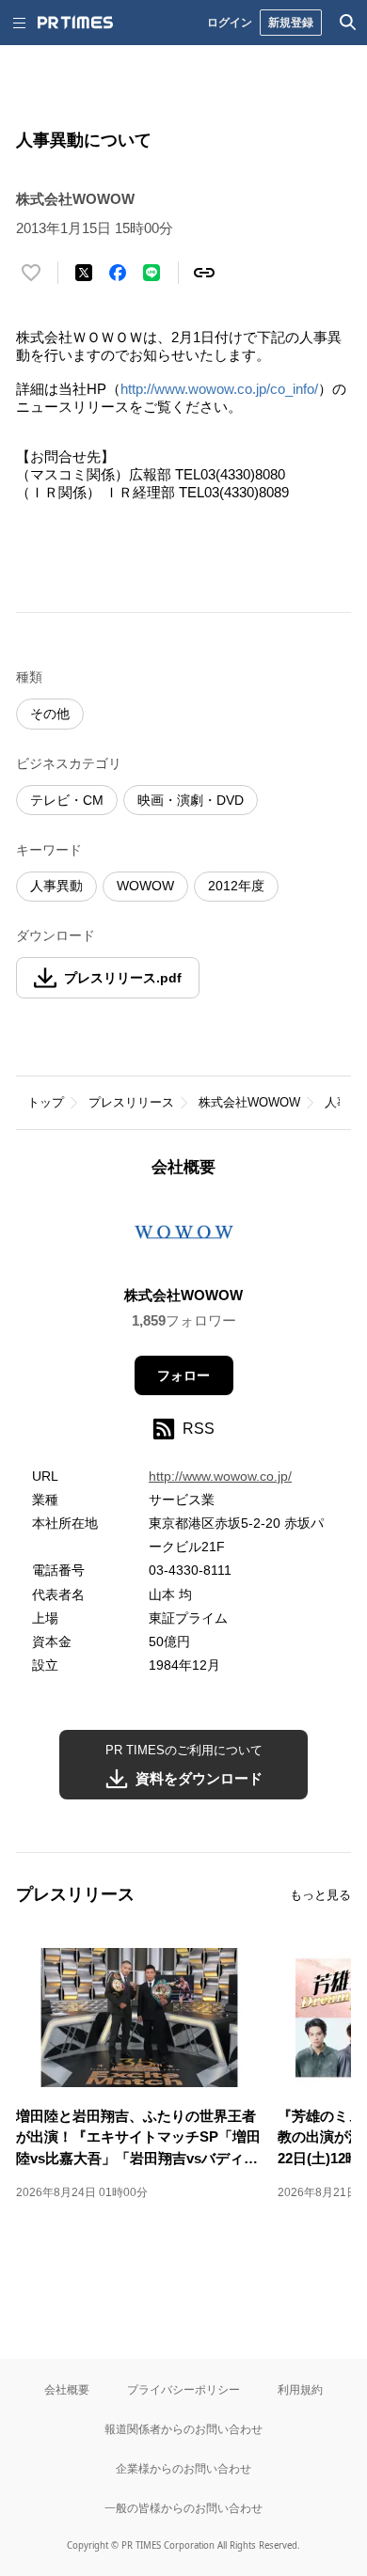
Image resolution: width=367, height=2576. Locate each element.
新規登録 (291, 22)
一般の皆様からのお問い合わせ (183, 2508)
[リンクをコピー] (204, 273)
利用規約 (300, 2389)
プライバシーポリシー (183, 2389)
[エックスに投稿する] (84, 273)
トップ (46, 1102)
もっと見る (320, 1895)
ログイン (230, 22)
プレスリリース (131, 1102)
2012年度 (236, 886)
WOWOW (145, 886)
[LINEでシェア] (152, 273)
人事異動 (56, 886)
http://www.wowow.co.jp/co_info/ (219, 389)
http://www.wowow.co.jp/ (220, 1476)
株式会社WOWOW (249, 1102)
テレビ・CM (67, 800)
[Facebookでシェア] (118, 273)
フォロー (183, 1375)
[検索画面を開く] (348, 23)
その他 (50, 714)
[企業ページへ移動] (184, 1237)
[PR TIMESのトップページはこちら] (75, 23)
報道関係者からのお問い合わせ (183, 2429)
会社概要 (67, 2389)
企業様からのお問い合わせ (183, 2468)
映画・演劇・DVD (191, 800)
